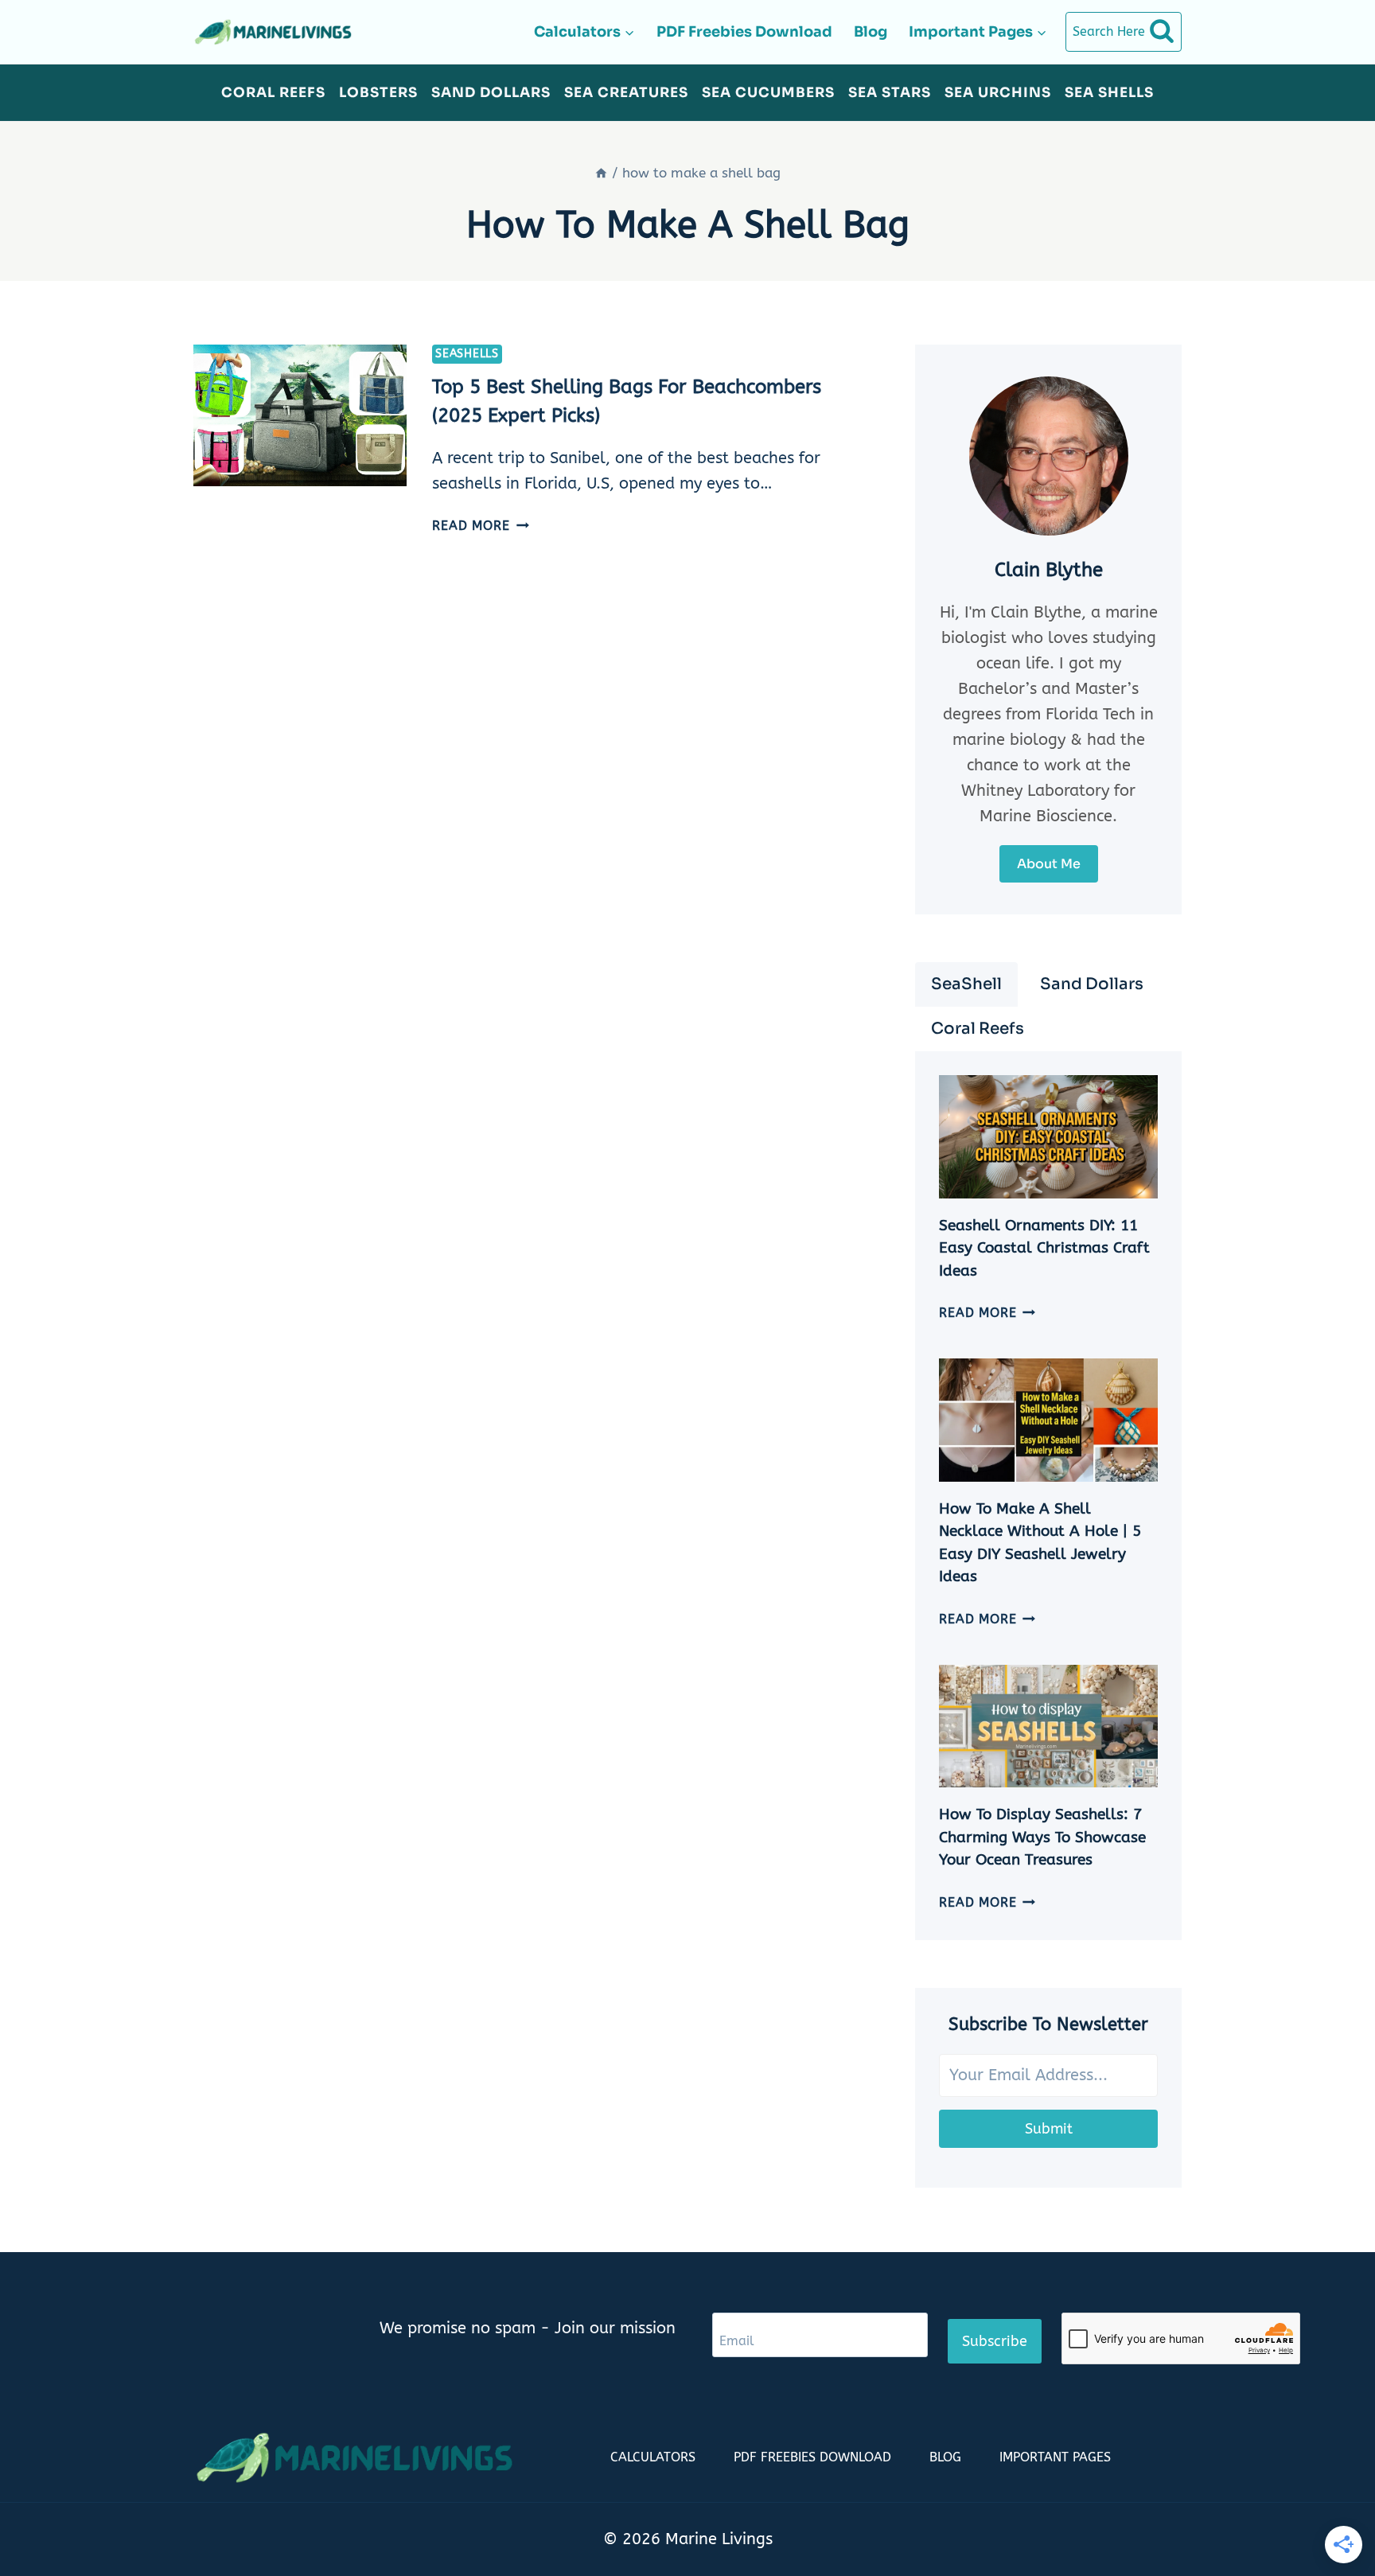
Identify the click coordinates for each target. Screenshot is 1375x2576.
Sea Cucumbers (768, 93)
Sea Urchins (998, 93)
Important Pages (1055, 2457)
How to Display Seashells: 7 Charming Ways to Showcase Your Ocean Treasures (1042, 1837)
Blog (871, 32)
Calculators (653, 2457)
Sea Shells (1109, 93)
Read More (480, 526)
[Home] (601, 173)
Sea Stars (890, 93)
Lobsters (378, 93)
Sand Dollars (491, 93)
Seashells (467, 354)
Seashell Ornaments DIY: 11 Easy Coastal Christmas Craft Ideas (1044, 1248)
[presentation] (300, 416)
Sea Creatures (626, 93)
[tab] (966, 984)
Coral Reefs (273, 93)
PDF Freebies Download (744, 32)
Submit (1049, 2129)
